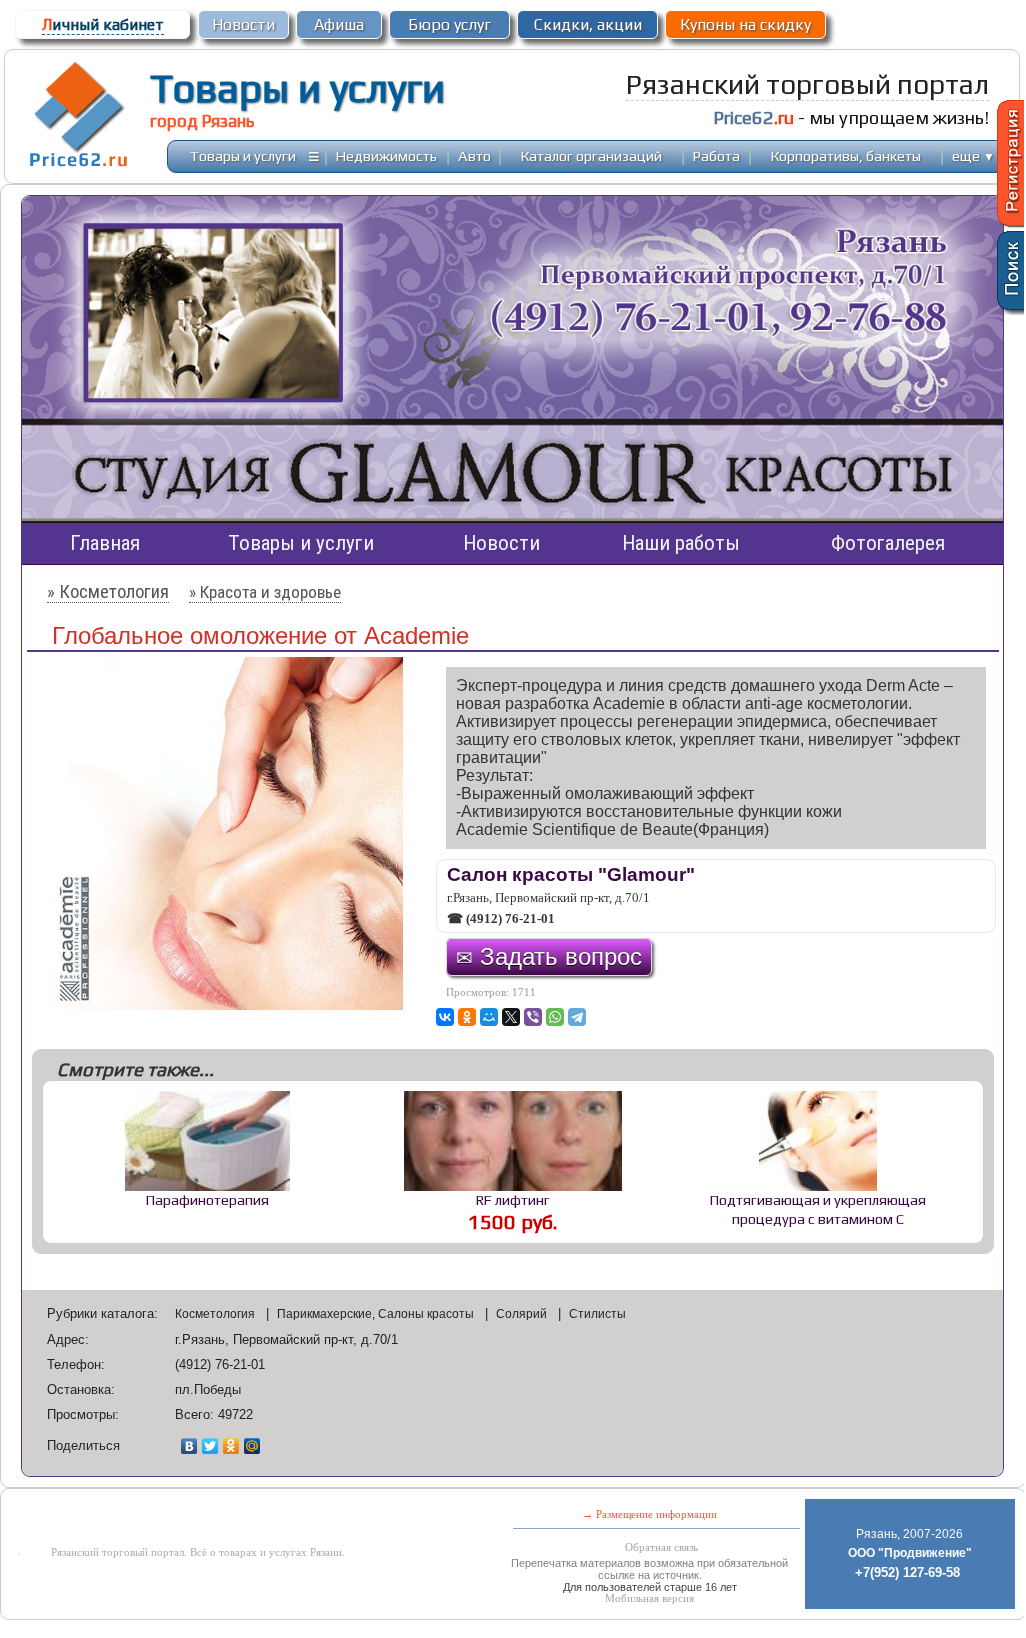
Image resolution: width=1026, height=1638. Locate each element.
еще (973, 155)
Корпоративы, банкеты (846, 155)
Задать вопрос (549, 956)
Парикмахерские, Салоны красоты (377, 1314)
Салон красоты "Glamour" (571, 874)
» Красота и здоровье (265, 592)
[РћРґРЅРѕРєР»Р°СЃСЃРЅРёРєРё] (467, 1017)
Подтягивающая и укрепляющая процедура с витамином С (818, 1209)
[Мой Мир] (252, 1446)
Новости (243, 24)
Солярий (523, 1314)
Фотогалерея (888, 543)
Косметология (216, 1314)
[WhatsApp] (555, 1017)
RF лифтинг (513, 1199)
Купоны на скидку (745, 24)
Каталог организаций (591, 155)
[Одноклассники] (231, 1446)
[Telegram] (577, 1017)
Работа (716, 155)
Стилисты (597, 1314)
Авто (474, 155)
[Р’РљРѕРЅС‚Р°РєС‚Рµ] (445, 1017)
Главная (105, 543)
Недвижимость (386, 155)
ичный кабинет (103, 24)
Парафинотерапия (207, 1199)
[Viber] (533, 1017)
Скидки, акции (588, 24)
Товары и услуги (297, 88)
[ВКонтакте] (189, 1446)
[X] (511, 1017)
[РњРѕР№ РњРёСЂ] (489, 1017)
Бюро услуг (449, 24)
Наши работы (681, 543)
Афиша (339, 24)
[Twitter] (210, 1446)
